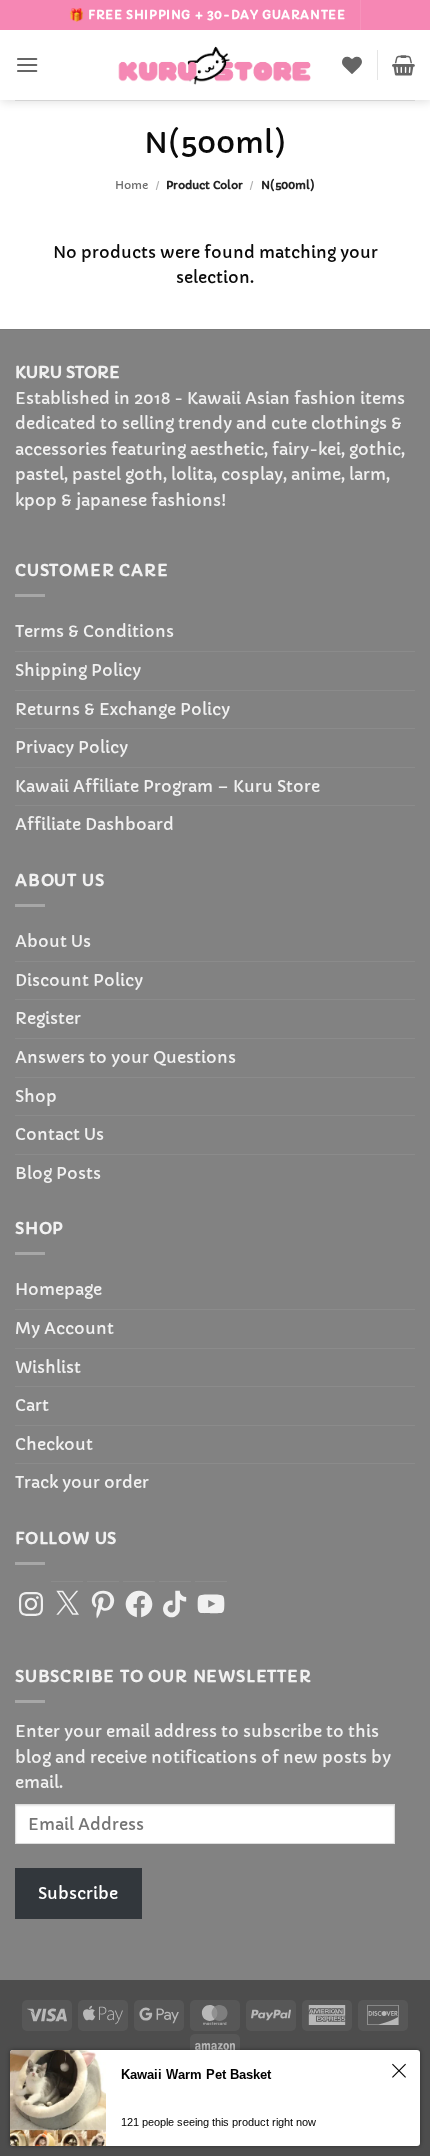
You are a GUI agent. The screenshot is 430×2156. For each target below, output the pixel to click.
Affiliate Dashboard (94, 824)
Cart (32, 1405)
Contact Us (59, 1134)
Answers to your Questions (125, 1057)
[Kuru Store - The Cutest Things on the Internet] (215, 65)
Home (131, 185)
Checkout (54, 1444)
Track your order (82, 1482)
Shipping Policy (78, 670)
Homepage (58, 1289)
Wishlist (48, 1367)
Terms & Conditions (94, 631)
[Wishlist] (352, 65)
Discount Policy (79, 980)
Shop (36, 1096)
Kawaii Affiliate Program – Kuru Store (167, 786)
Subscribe (78, 1893)
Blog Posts (58, 1173)
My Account (64, 1328)
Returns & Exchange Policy (122, 709)
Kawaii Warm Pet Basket (196, 2074)
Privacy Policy (71, 747)
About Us (53, 941)
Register (48, 1018)
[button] (27, 64)
